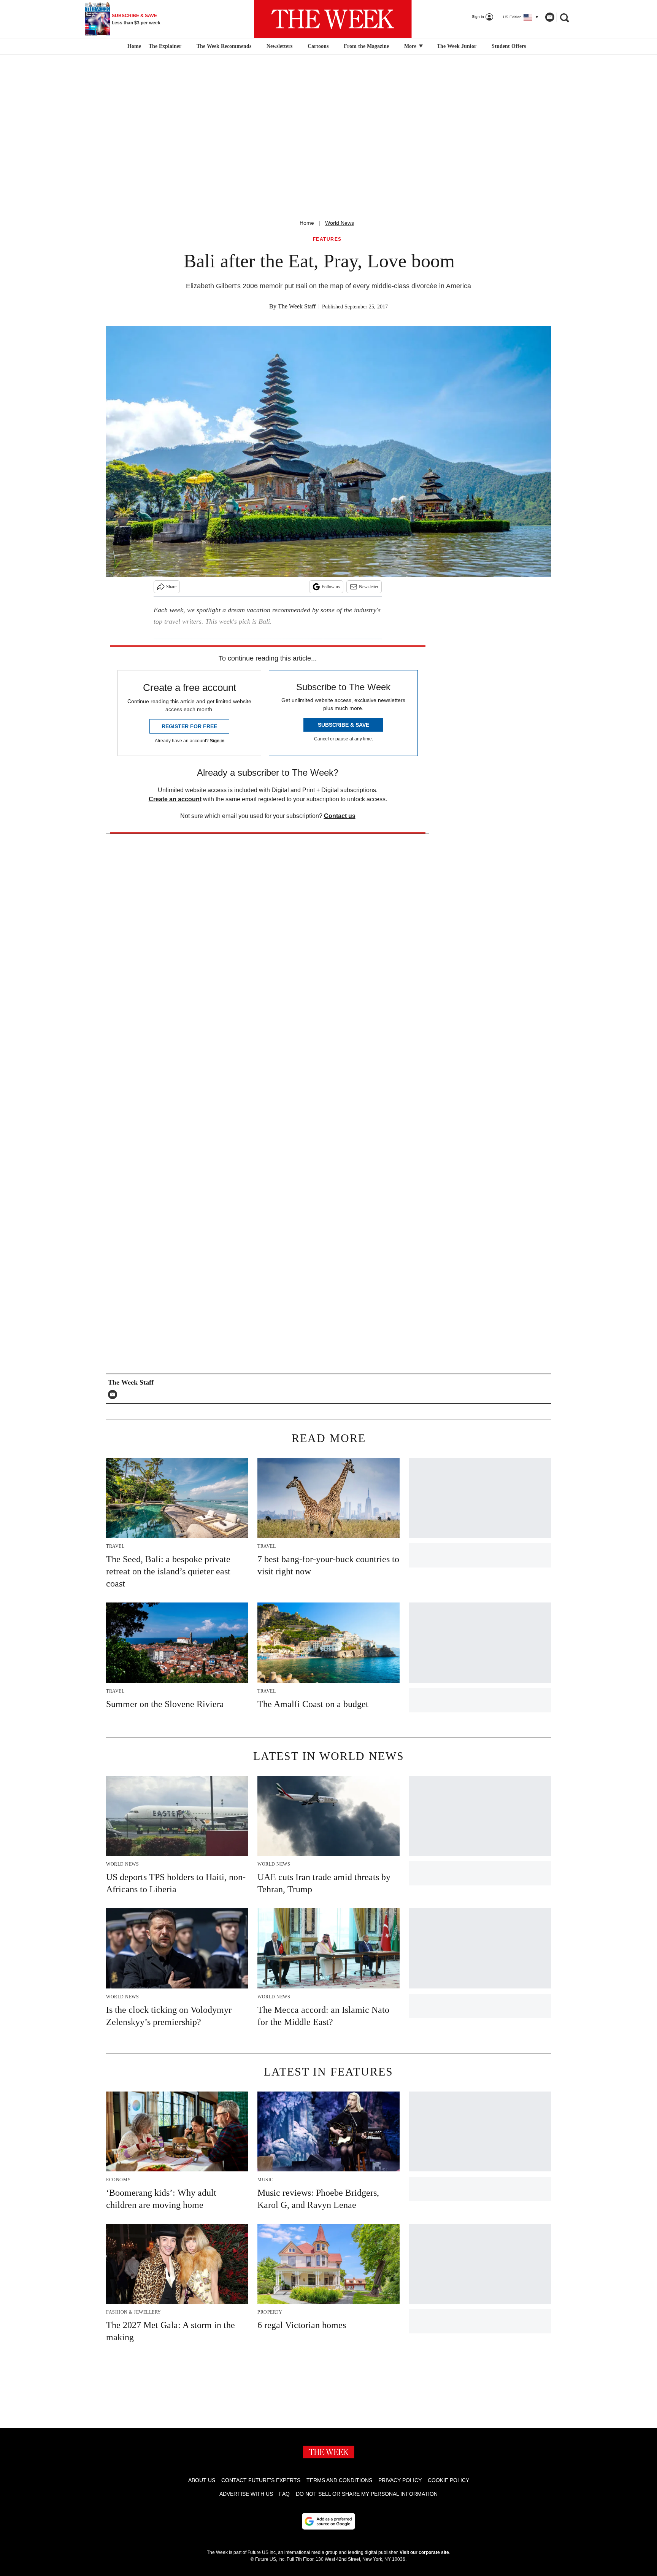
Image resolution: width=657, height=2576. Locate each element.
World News (340, 223)
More (411, 46)
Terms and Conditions (339, 2480)
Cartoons (318, 46)
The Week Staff (297, 306)
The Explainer (165, 46)
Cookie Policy (448, 2480)
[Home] (133, 46)
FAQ (284, 2494)
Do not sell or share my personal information (367, 2494)
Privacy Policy (400, 2480)
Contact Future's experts (261, 2480)
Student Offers (509, 46)
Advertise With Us (246, 2494)
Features (327, 239)
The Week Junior (457, 46)
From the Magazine (366, 46)
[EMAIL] (114, 1394)
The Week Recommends (224, 46)
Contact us (340, 816)
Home (307, 223)
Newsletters (279, 46)
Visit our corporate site (424, 2552)
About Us (202, 2480)
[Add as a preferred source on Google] (328, 2521)
